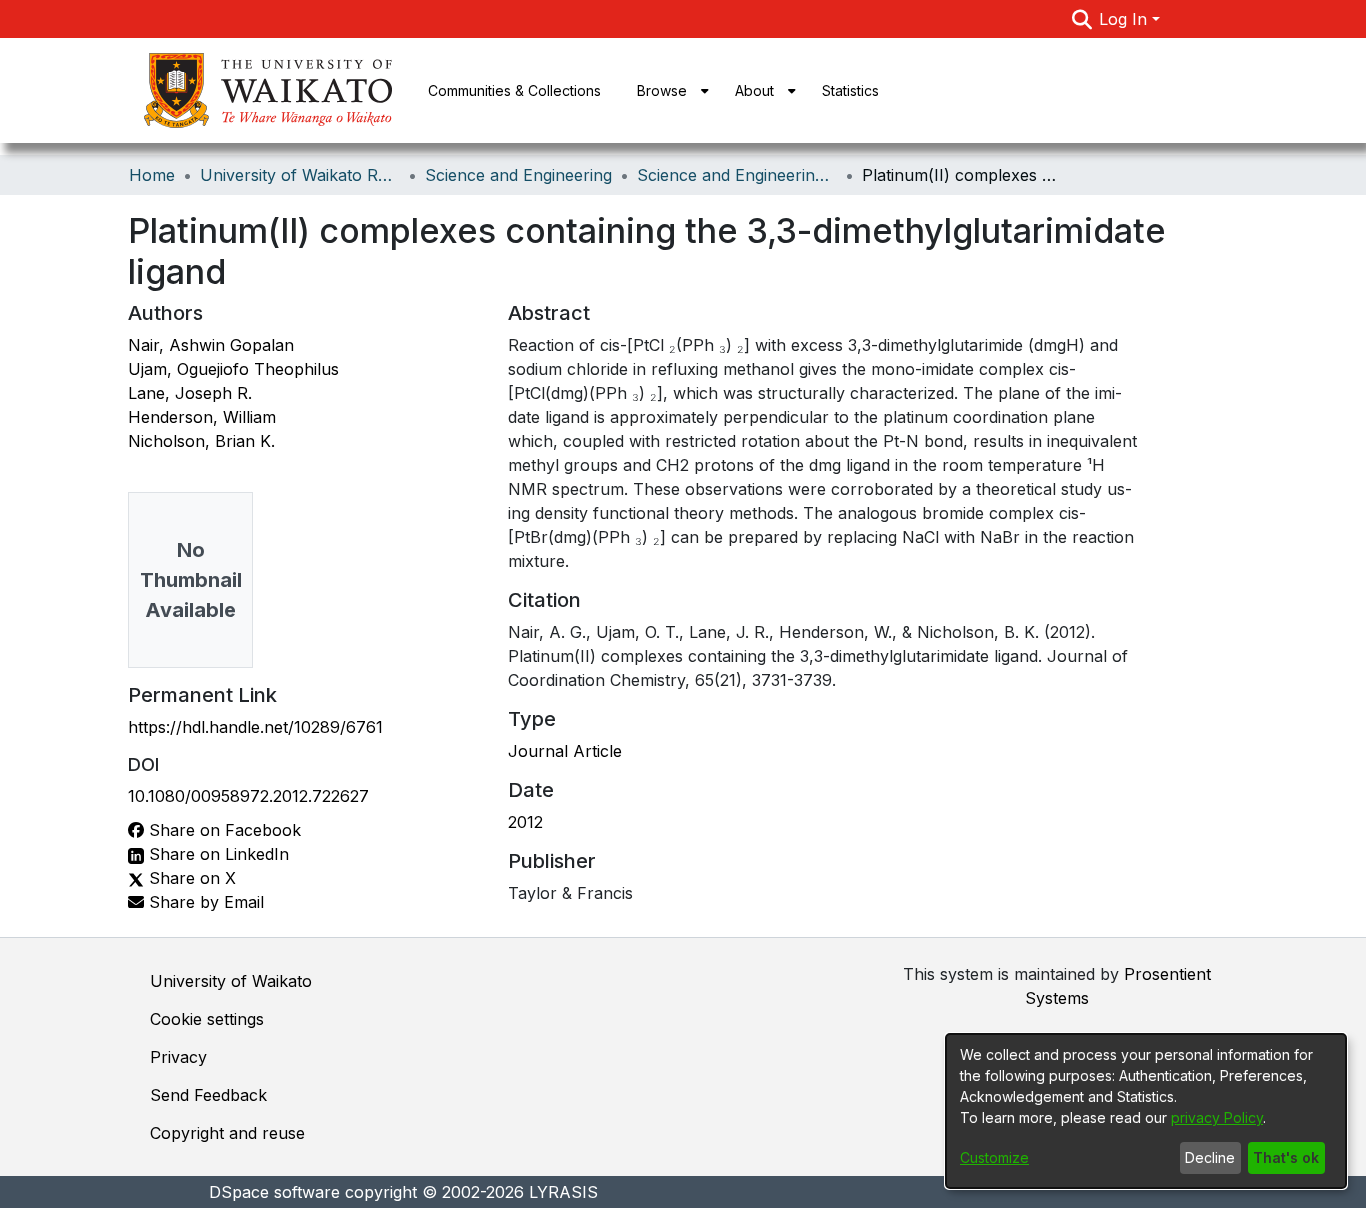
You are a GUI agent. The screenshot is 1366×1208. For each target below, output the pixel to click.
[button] (1081, 19)
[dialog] (1146, 1111)
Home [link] (152, 175)
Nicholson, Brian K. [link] (201, 441)
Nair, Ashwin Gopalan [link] (211, 345)
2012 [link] (525, 822)
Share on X (190, 878)
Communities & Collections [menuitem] (514, 90)
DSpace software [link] (274, 1192)
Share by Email (204, 902)
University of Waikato (231, 981)
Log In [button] (1125, 19)
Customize (994, 1157)
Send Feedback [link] (208, 1095)
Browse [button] (662, 90)
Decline (1210, 1157)
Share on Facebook (222, 830)
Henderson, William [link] (202, 417)
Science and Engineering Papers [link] (737, 175)
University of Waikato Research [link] (300, 175)
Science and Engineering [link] (518, 175)
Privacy (178, 1057)
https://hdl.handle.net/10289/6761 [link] (255, 727)
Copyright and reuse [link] (227, 1133)
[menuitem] (668, 90)
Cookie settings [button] (207, 1019)
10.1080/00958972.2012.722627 (248, 796)
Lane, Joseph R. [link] (190, 393)
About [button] (754, 90)
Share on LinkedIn (216, 854)
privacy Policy (1217, 1117)
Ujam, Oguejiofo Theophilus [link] (233, 369)
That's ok (1286, 1157)
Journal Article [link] (565, 751)
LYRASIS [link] (563, 1192)
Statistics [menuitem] (850, 90)
